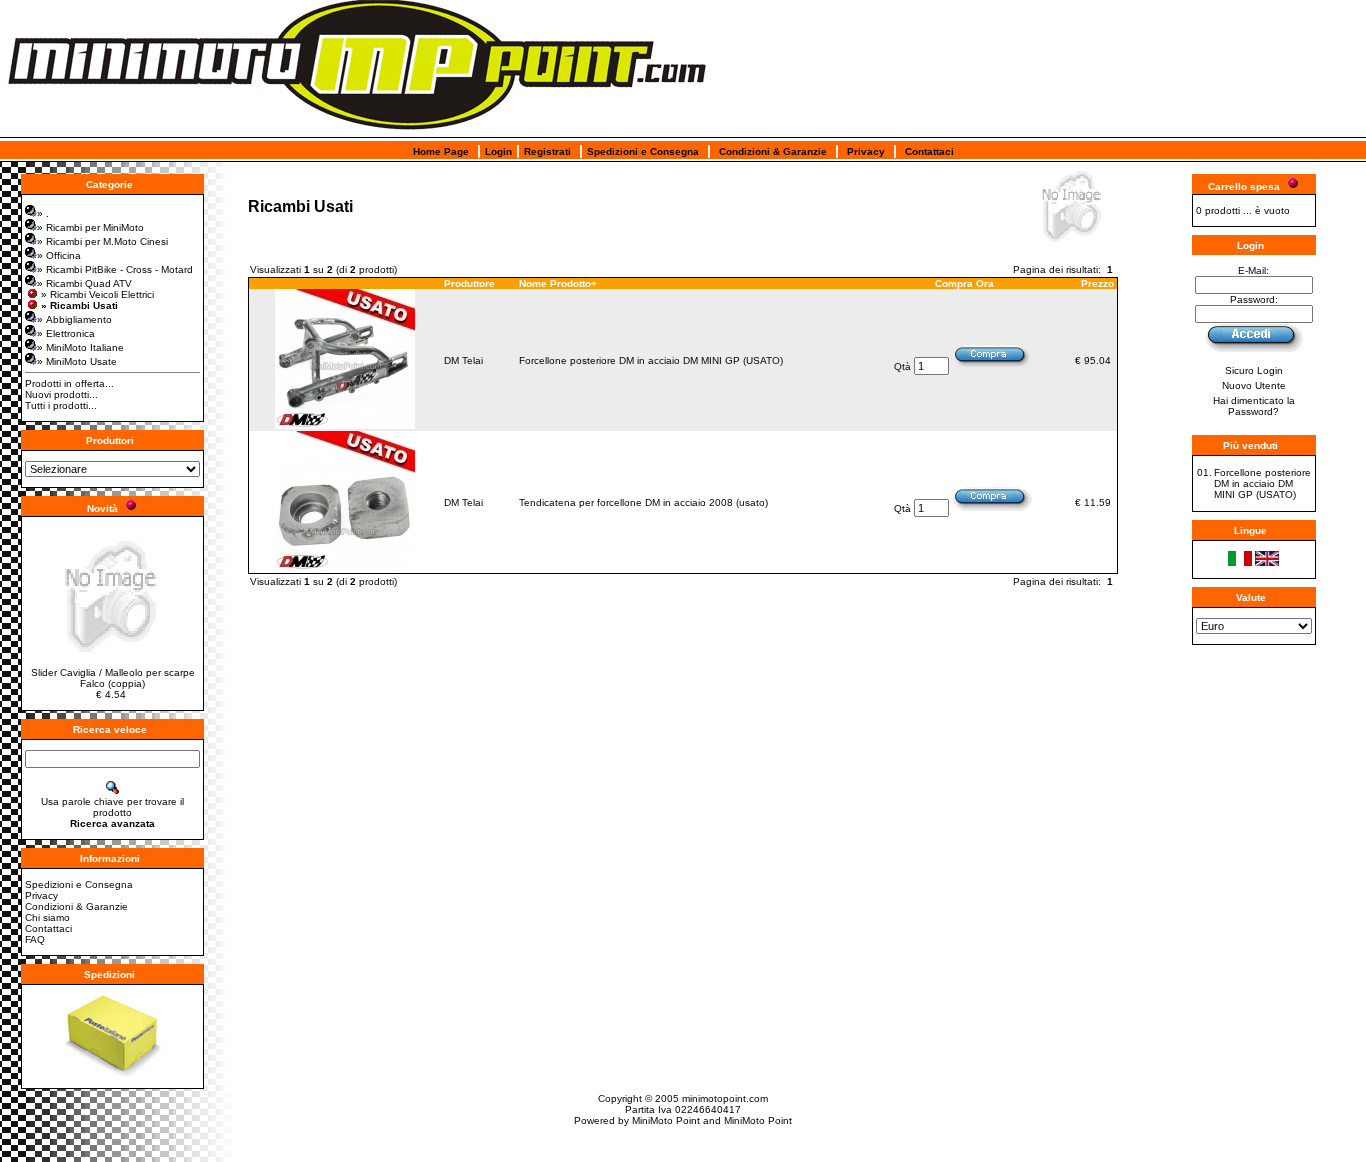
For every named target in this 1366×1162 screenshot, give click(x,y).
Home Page (441, 151)
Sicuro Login (1254, 370)
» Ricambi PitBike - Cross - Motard (115, 269)
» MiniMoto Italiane (80, 347)
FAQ (35, 939)
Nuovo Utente (1254, 385)
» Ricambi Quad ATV (84, 283)
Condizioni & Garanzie (773, 151)
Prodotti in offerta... (69, 383)
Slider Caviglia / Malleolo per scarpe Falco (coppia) (113, 678)
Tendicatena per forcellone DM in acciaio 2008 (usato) (643, 502)
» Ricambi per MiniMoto (90, 227)
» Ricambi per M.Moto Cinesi (102, 241)
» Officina (59, 255)
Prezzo (1097, 283)
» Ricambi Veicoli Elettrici (97, 294)
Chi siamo (47, 917)
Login (498, 151)
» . (43, 213)
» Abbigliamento (74, 319)
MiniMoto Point (666, 1120)
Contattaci (929, 151)
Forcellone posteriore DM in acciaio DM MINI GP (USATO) (651, 360)
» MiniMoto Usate (77, 361)
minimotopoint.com (725, 1098)
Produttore (469, 283)
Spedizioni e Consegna (643, 151)
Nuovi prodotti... (61, 394)
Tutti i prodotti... (61, 405)
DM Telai (463, 360)
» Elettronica (66, 333)
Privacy (866, 151)
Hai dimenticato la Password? (1254, 406)
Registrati (547, 151)
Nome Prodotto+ (558, 283)
